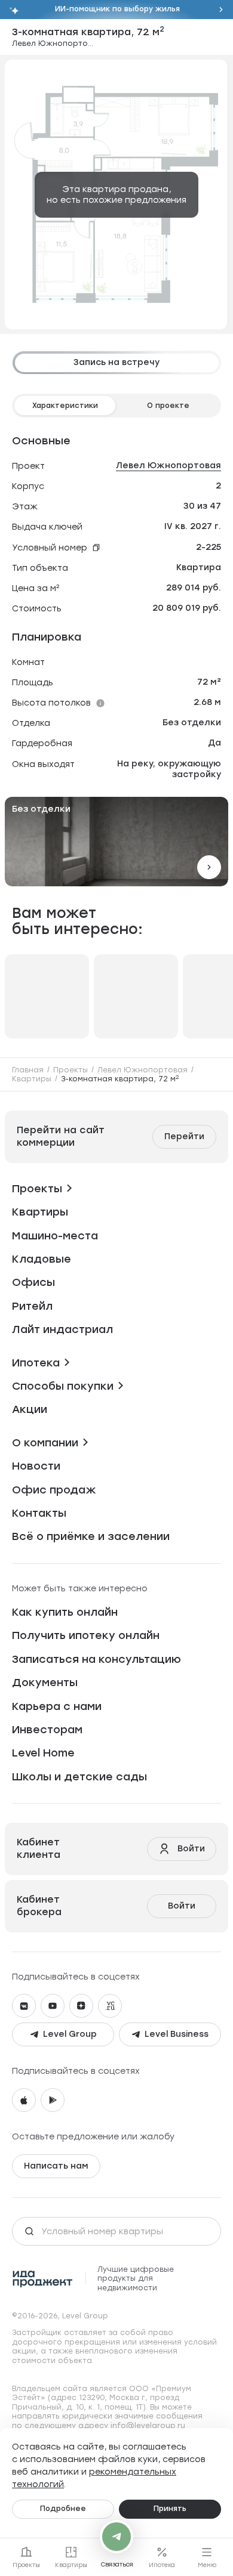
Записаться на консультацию (96, 1659)
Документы (45, 1683)
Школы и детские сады (79, 1777)
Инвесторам (47, 1730)
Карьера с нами (57, 1706)
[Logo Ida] (43, 2279)
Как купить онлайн (65, 1612)
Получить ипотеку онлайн (86, 1635)
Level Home (43, 1753)
